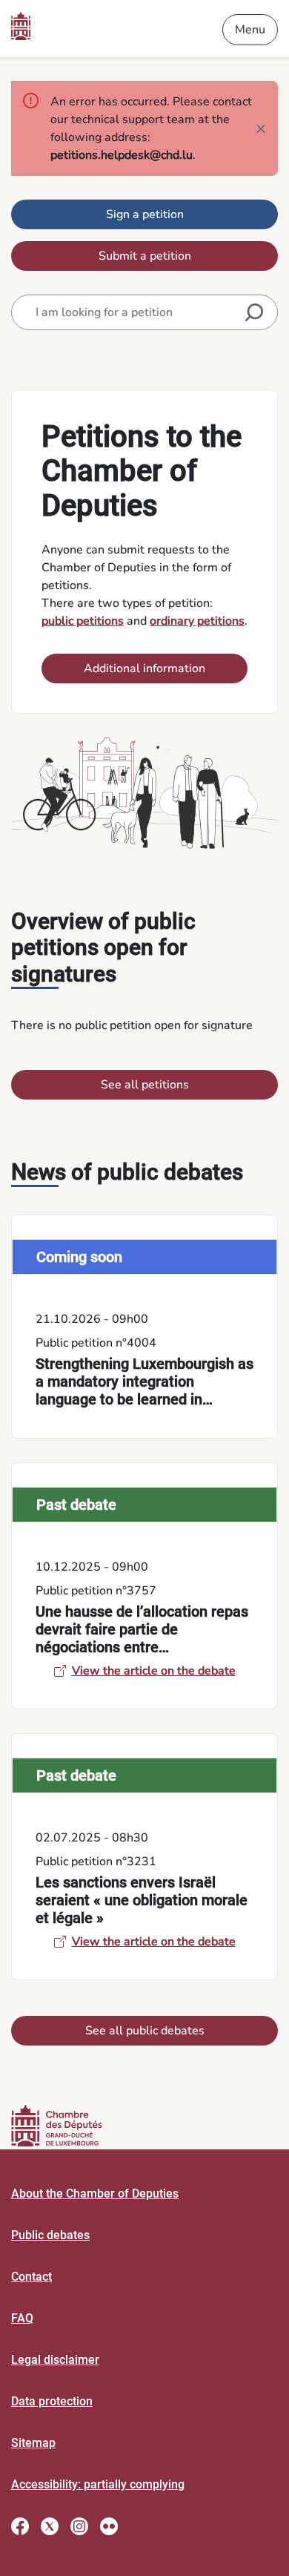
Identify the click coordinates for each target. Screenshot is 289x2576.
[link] (144, 1327)
